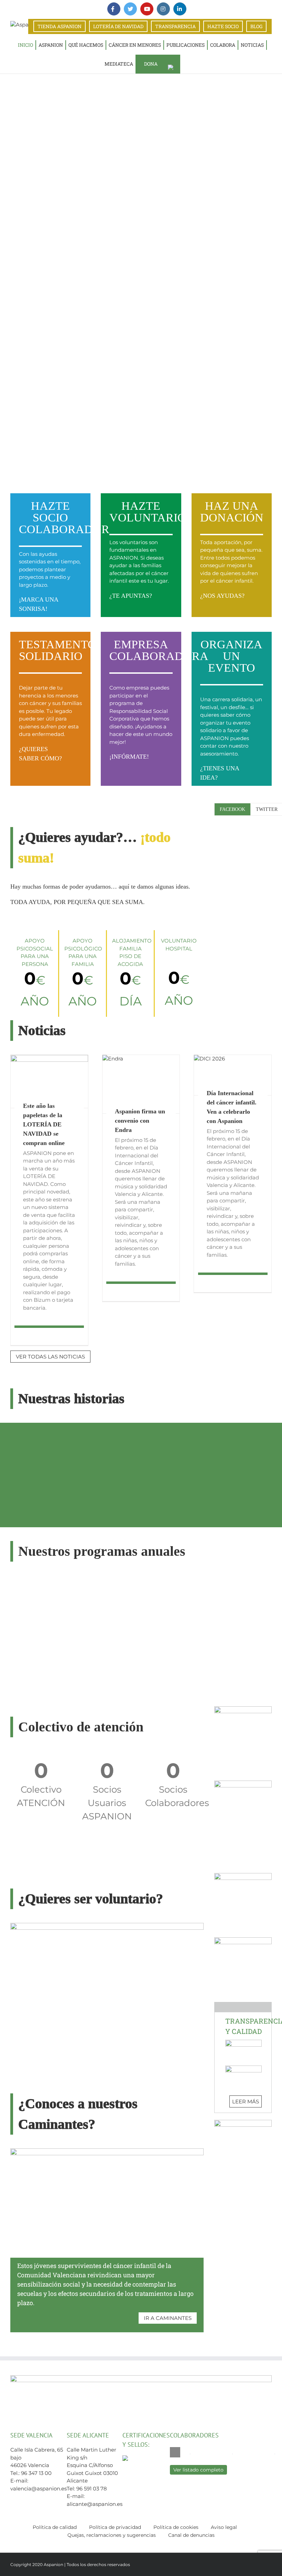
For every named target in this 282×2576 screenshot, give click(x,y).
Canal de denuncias (191, 2535)
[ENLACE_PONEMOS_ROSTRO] (243, 1940)
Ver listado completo (198, 2470)
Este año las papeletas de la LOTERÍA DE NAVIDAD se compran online (44, 1124)
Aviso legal (224, 2527)
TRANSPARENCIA (175, 26)
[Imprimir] (243, 1876)
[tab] (232, 809)
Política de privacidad (115, 2527)
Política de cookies (176, 2527)
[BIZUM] (243, 1709)
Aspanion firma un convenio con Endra (140, 1121)
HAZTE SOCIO (223, 26)
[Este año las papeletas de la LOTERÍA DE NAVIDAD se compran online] (49, 1081)
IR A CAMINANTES (168, 2318)
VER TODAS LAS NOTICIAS (50, 1357)
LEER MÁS (246, 2101)
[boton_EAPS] (243, 2122)
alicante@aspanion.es (95, 2504)
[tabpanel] (243, 825)
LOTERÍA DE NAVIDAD (118, 26)
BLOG (256, 26)
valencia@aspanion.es (39, 2489)
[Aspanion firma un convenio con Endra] (141, 1084)
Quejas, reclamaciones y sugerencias (112, 2535)
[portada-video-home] (107, 1925)
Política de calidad (55, 2527)
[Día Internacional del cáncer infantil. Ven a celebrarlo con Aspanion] (233, 1075)
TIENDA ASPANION (59, 26)
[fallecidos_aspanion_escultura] (243, 1783)
